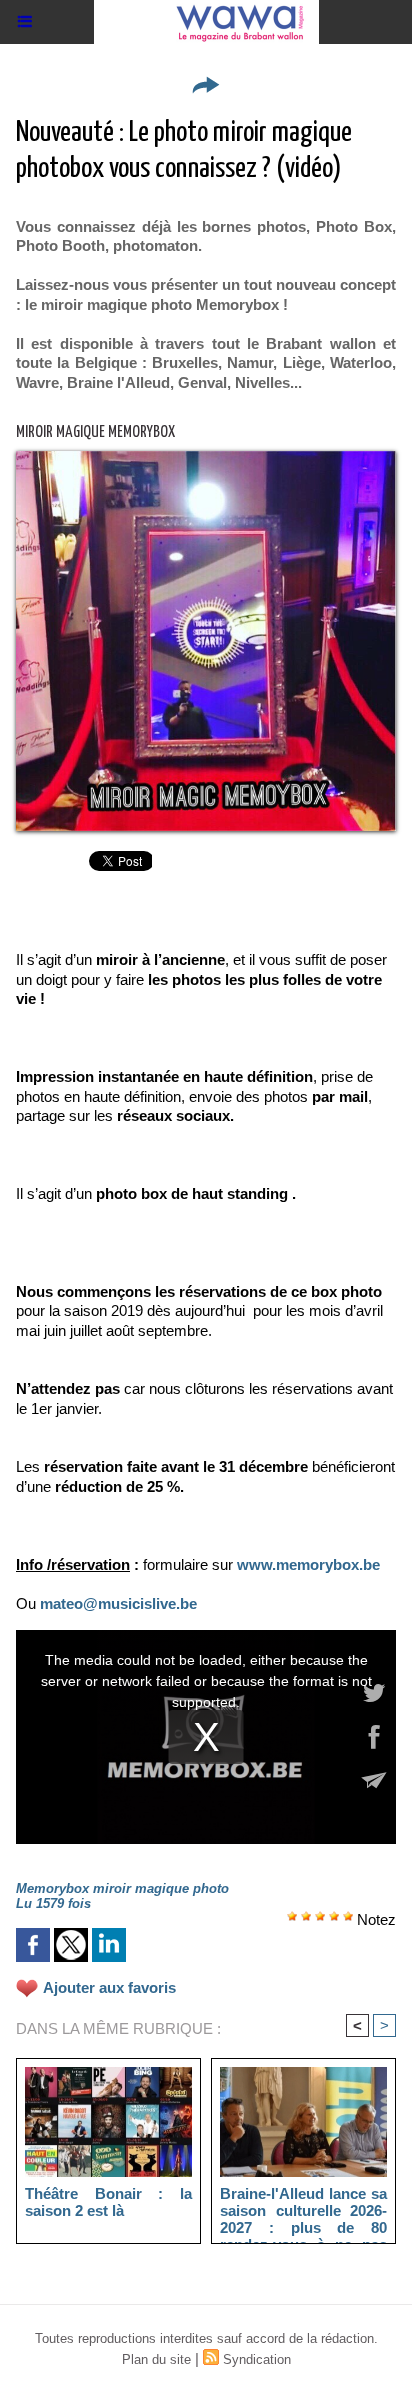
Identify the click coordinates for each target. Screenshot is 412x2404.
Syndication (257, 2359)
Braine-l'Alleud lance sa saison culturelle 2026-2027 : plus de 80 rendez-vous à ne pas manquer (303, 2210)
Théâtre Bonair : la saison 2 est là (108, 2202)
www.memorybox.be (308, 1564)
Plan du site (156, 2359)
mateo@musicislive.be (118, 1603)
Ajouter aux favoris (109, 1987)
